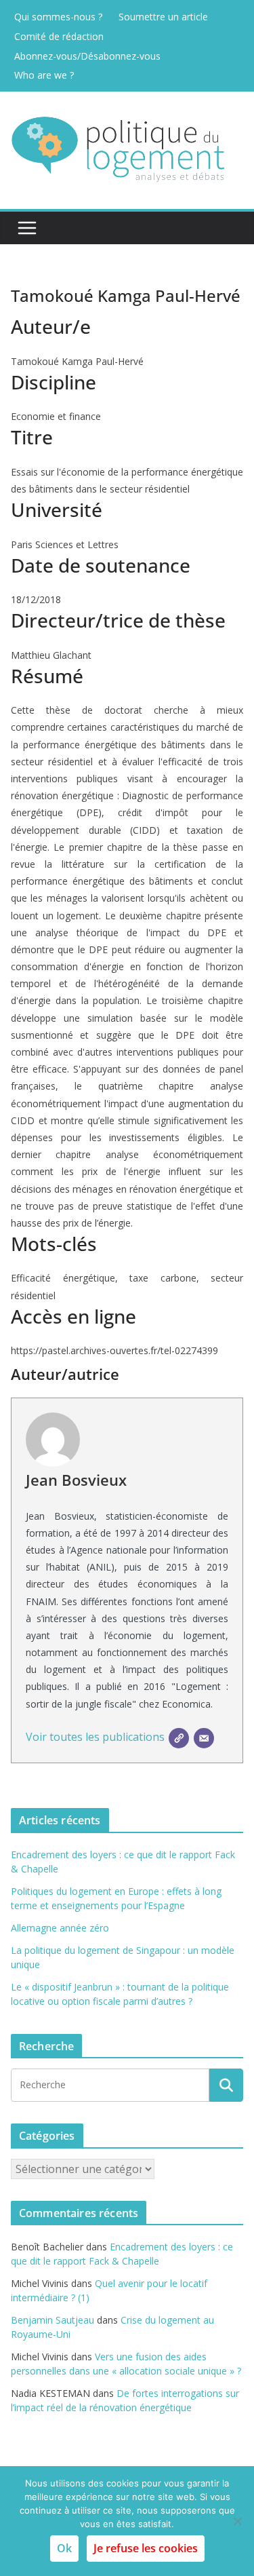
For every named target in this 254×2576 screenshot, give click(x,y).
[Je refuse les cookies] (237, 2521)
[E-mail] (204, 1738)
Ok (64, 2548)
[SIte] (179, 1738)
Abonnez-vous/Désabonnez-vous (87, 56)
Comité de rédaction (59, 36)
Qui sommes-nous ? (58, 17)
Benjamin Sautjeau (52, 2320)
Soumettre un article (163, 17)
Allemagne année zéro (60, 1928)
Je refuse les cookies (146, 2548)
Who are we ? (44, 75)
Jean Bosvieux (76, 1480)
